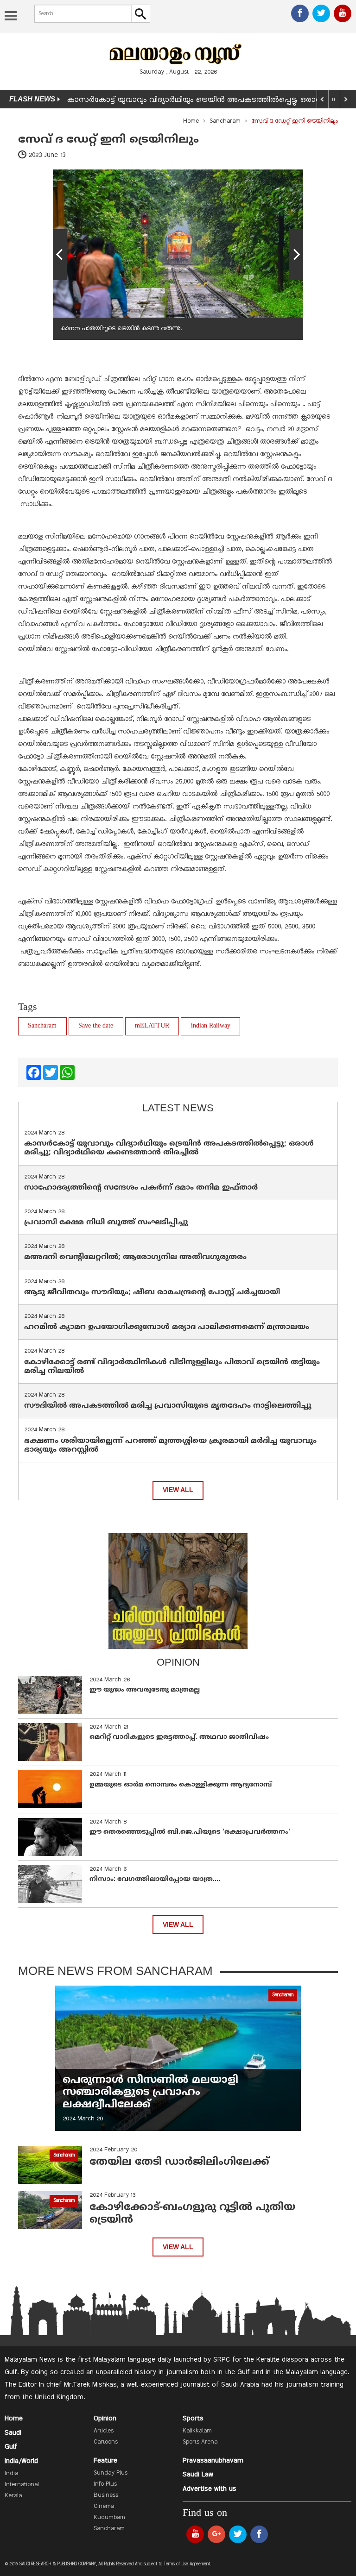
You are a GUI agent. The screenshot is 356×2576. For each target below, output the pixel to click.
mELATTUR (152, 1026)
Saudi (13, 2433)
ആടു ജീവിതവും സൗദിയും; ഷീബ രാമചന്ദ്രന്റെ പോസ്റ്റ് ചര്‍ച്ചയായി (152, 1292)
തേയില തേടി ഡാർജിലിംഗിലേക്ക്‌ (179, 2162)
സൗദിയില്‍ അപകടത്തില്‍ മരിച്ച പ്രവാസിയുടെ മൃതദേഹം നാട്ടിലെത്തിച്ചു (168, 1406)
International (22, 2485)
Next (296, 255)
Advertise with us (210, 2489)
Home (191, 121)
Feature (105, 2461)
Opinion (105, 2419)
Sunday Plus (111, 2473)
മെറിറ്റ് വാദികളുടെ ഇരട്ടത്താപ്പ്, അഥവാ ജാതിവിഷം (179, 1737)
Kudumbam (109, 2518)
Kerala (13, 2496)
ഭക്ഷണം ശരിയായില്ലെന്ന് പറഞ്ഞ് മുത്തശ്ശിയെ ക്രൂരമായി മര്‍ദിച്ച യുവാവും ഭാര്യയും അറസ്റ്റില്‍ (170, 1445)
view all (178, 1490)
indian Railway (211, 1026)
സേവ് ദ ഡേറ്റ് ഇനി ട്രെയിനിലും (108, 140)
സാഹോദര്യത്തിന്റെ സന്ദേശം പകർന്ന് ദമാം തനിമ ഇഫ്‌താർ (142, 1188)
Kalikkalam (197, 2431)
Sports (193, 2419)
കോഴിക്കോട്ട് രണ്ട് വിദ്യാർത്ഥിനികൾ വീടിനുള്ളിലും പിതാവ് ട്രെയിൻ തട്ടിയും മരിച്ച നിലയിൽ (172, 1367)
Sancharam (225, 121)
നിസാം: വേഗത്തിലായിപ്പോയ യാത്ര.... (155, 1879)
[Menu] (11, 17)
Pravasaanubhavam (213, 2461)
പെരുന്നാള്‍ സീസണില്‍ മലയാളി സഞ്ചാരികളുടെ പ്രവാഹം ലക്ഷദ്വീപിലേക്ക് (152, 2093)
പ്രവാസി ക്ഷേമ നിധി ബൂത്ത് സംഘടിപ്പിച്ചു (106, 1222)
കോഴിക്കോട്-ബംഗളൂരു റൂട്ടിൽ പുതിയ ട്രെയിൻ (192, 2214)
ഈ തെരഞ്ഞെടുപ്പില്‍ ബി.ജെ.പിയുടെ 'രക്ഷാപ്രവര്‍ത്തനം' (190, 1832)
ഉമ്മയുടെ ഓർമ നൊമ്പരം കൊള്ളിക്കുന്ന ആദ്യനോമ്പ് (181, 1785)
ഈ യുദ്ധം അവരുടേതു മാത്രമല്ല (145, 1690)
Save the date (96, 1026)
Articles (104, 2431)
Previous (60, 255)
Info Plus (105, 2484)
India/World (21, 2461)
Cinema (104, 2507)
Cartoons (106, 2442)
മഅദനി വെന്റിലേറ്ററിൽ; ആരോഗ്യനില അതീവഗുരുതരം (135, 1257)
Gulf (11, 2447)
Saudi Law (198, 2475)
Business (106, 2495)
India (11, 2474)
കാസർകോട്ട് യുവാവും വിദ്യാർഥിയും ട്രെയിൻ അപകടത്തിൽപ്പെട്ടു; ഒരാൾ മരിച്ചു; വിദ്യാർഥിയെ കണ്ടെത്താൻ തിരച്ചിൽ (169, 1148)
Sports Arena (200, 2442)
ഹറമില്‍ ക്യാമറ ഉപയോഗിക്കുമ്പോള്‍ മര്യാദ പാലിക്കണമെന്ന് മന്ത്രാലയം (167, 1327)
